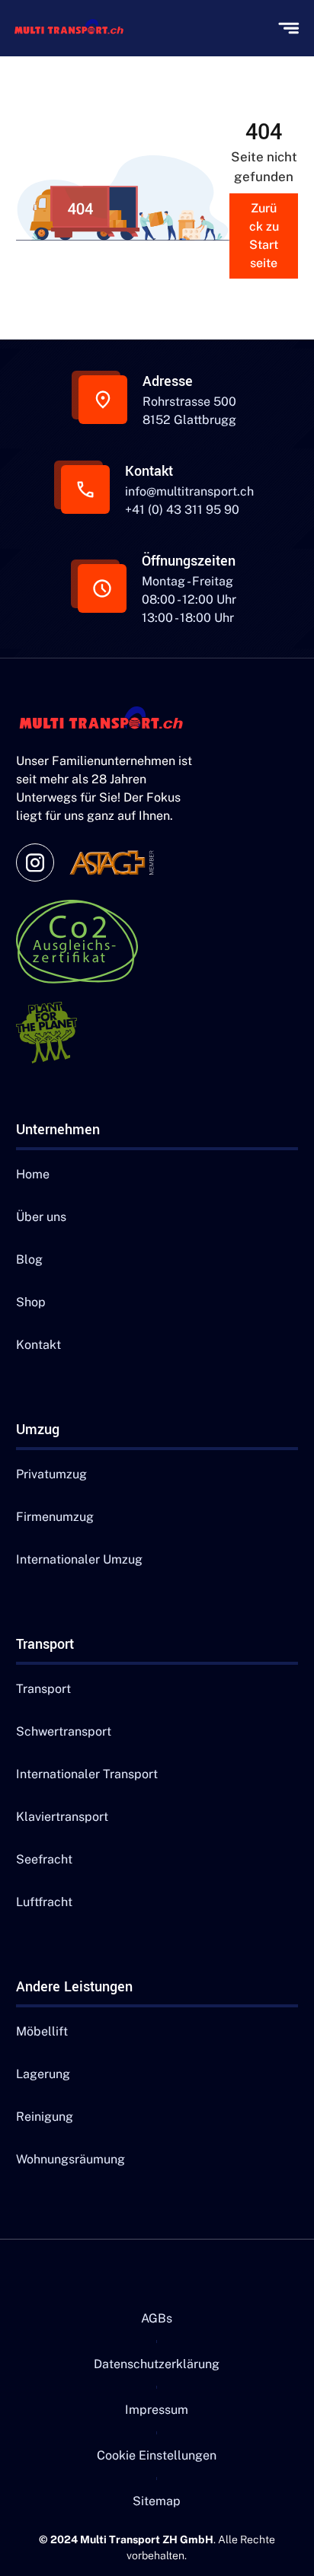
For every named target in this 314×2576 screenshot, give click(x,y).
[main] (73, 28)
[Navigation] (107, 720)
